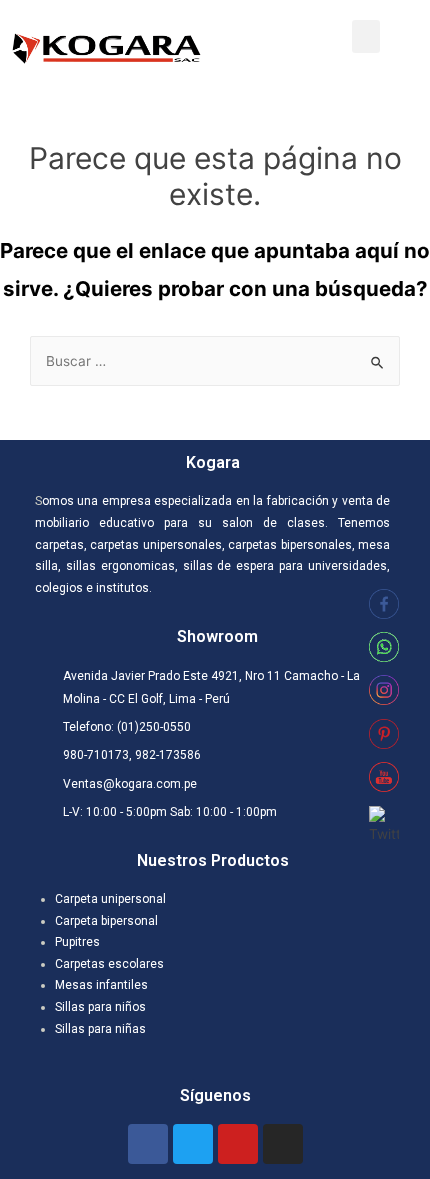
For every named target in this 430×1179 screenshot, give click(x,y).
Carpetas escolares (109, 964)
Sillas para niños (100, 1007)
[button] (366, 36)
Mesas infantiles (101, 985)
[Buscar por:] (215, 361)
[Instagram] (283, 1144)
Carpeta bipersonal (106, 921)
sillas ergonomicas (120, 566)
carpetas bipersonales (289, 545)
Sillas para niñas (100, 1029)
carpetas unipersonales (155, 545)
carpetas (59, 545)
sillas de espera (226, 566)
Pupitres (77, 942)
